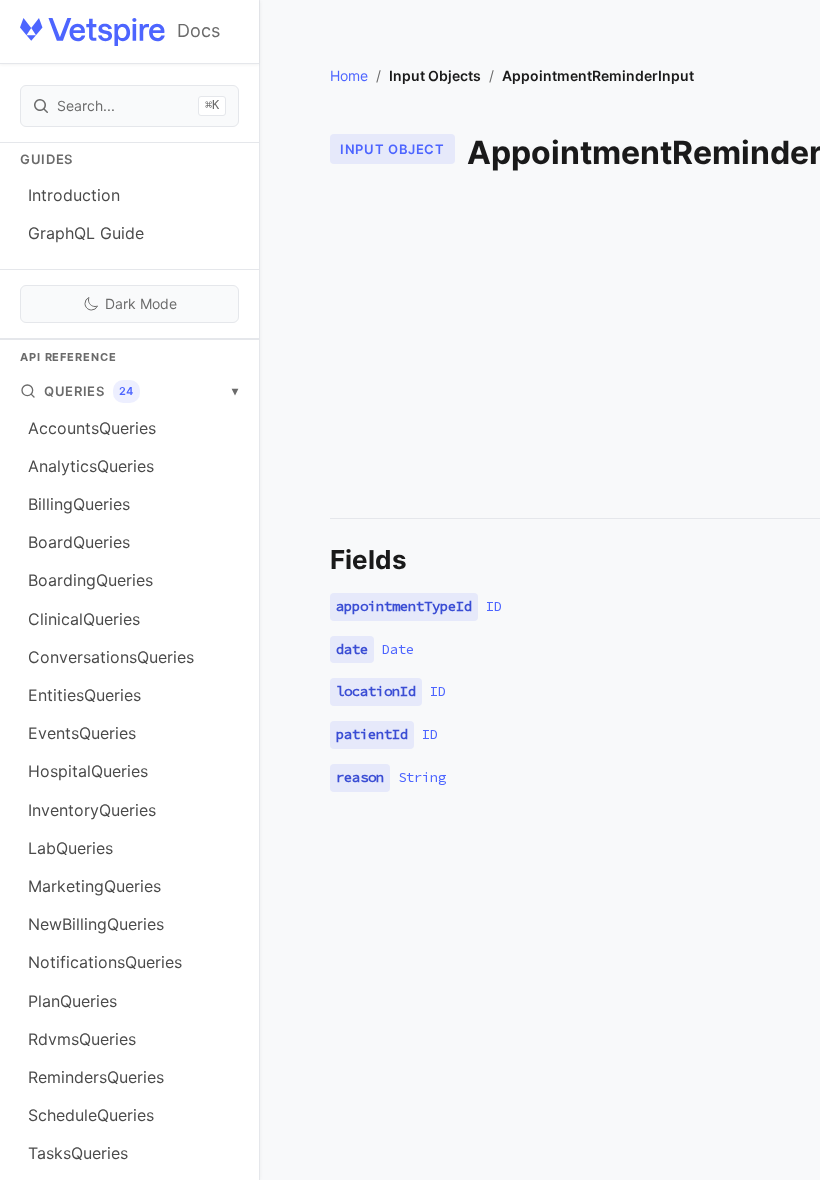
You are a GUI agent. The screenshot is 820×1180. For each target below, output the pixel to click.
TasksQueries (78, 1153)
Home (349, 75)
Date (398, 649)
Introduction (74, 195)
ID (494, 606)
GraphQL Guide (86, 233)
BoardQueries (79, 542)
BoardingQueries (90, 580)
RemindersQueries (96, 1077)
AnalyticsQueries (91, 466)
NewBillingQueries (96, 924)
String (422, 777)
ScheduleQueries (91, 1115)
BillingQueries (79, 504)
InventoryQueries (92, 810)
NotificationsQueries (105, 962)
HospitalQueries (88, 771)
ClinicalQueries (84, 619)
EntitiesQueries (84, 695)
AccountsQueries (92, 428)
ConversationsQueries (111, 657)
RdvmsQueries (82, 1039)
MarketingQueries (94, 886)
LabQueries (70, 848)
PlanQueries (72, 1001)
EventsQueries (82, 733)
